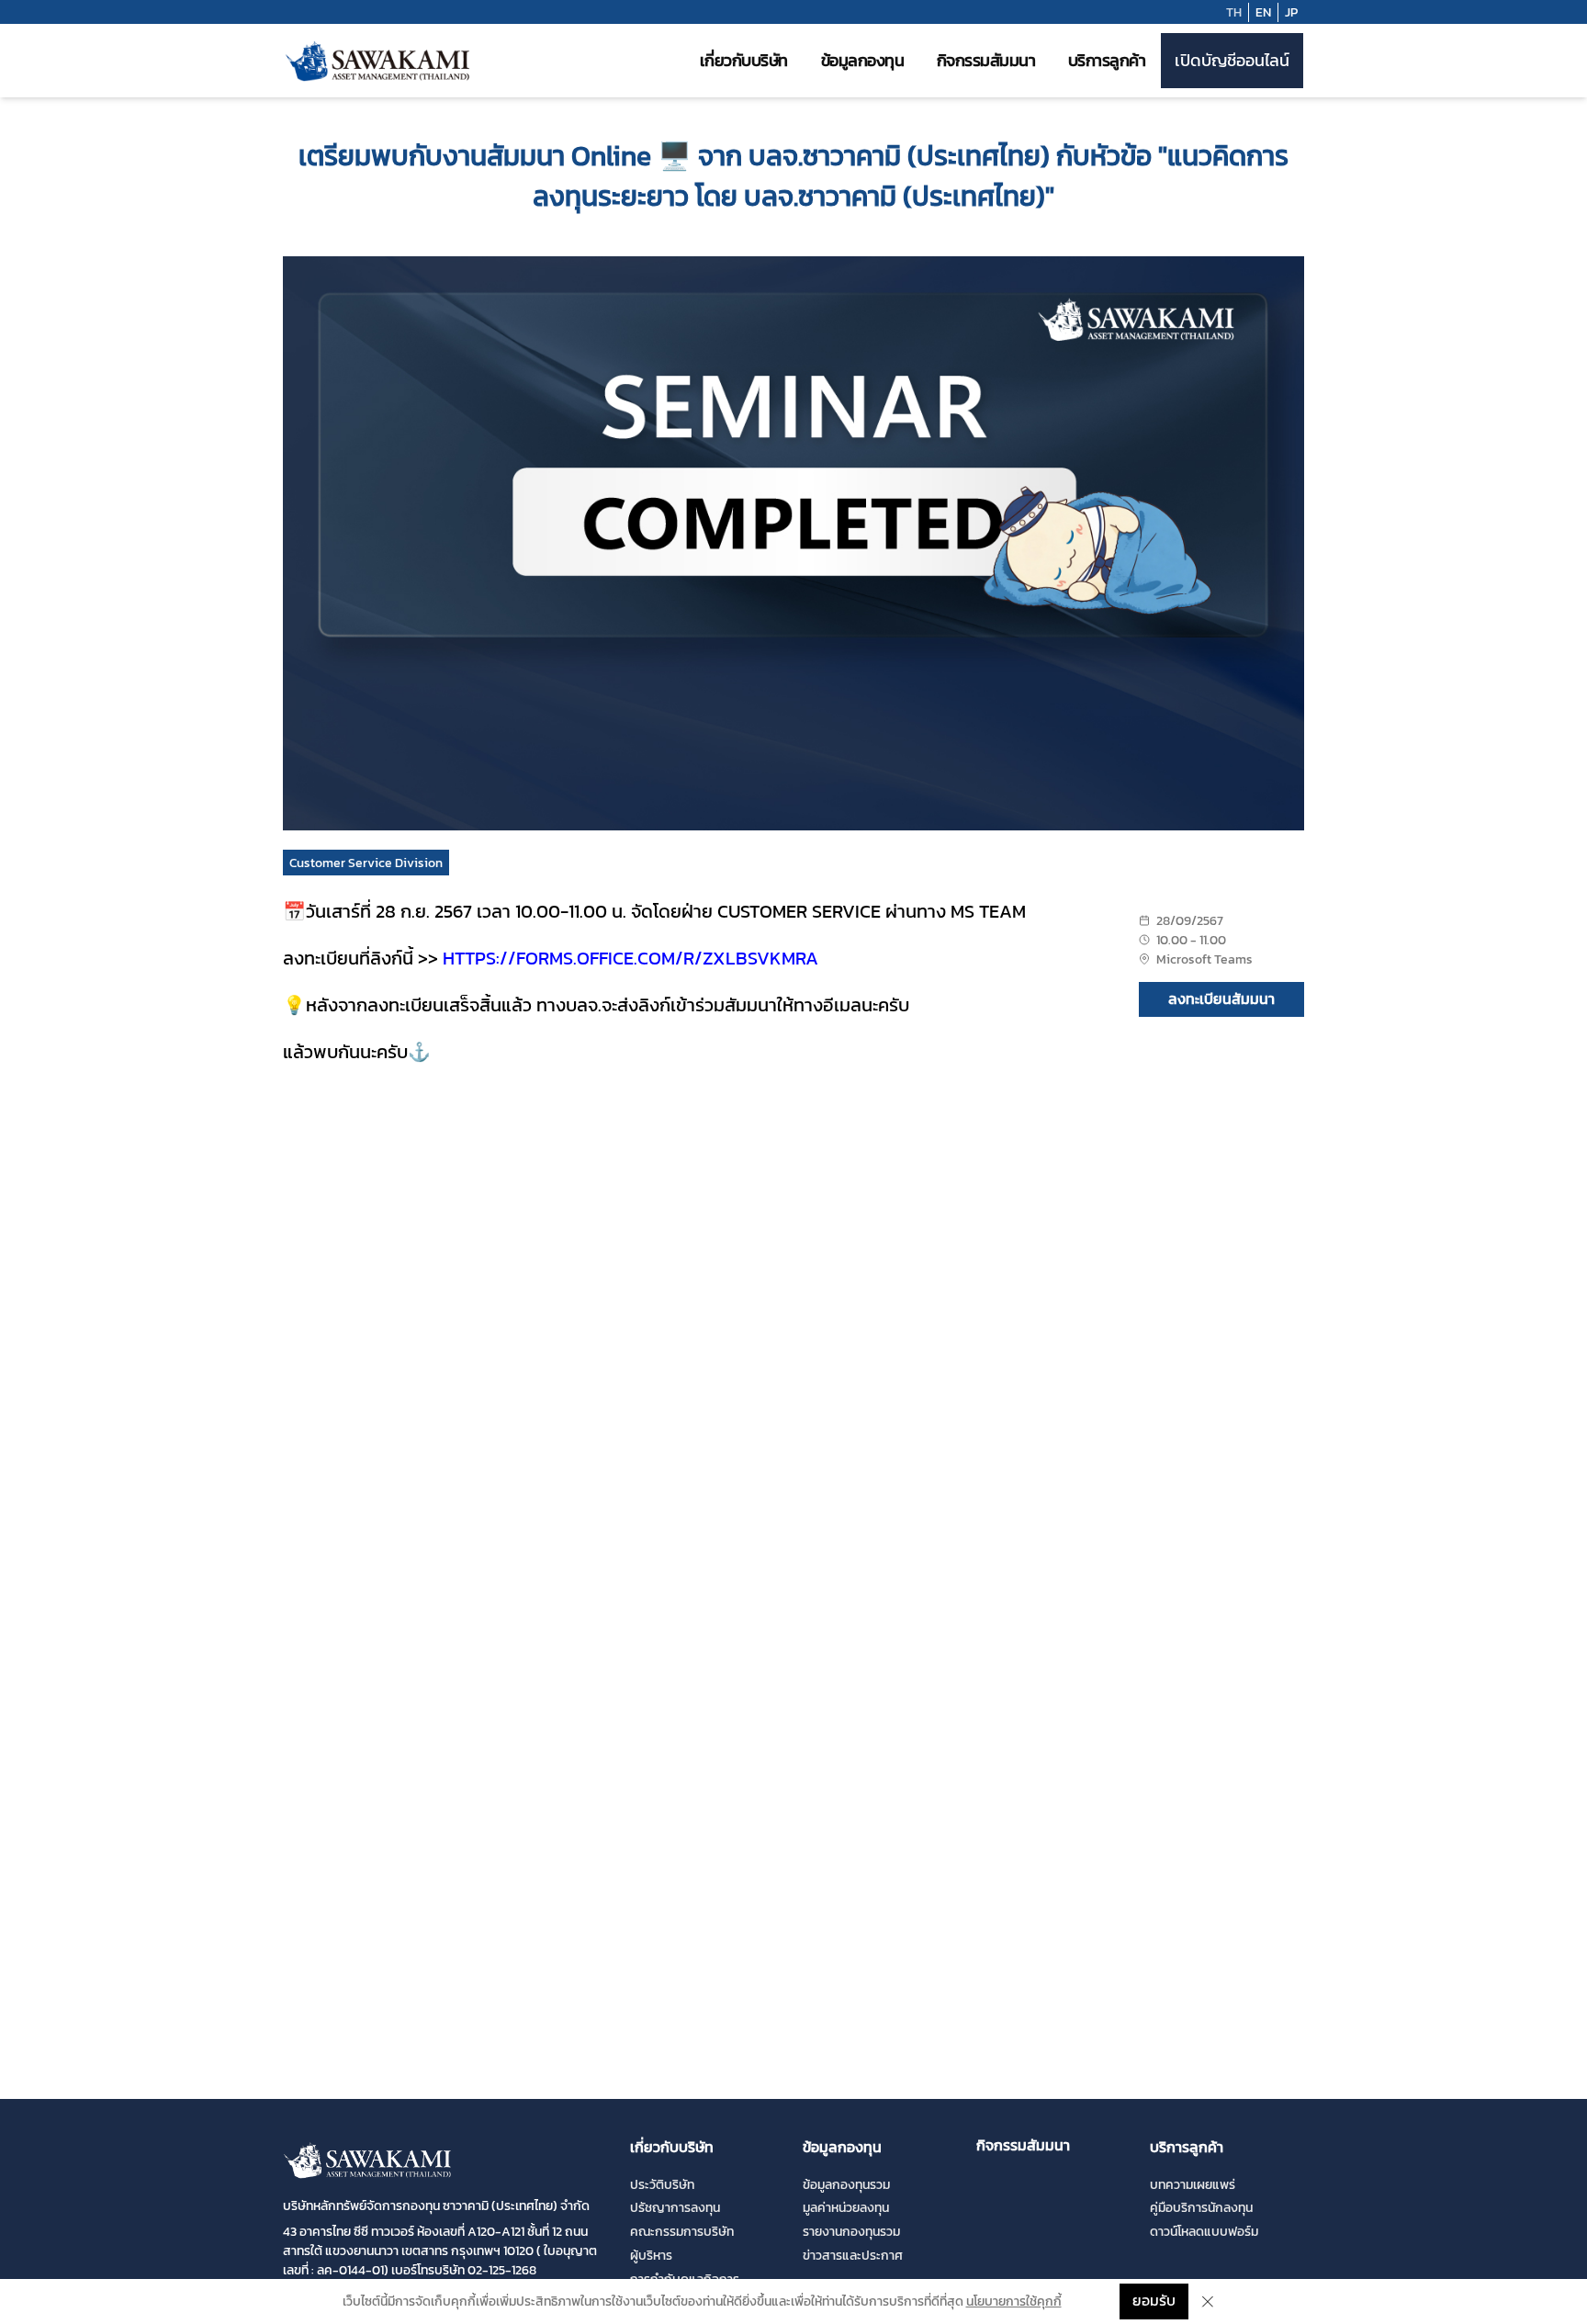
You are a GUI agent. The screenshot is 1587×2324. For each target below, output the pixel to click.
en (1263, 12)
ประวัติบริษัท (662, 2185)
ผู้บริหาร (651, 2256)
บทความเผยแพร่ (1193, 2185)
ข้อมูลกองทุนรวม (846, 2185)
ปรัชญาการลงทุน (675, 2208)
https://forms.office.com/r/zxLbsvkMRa (630, 958)
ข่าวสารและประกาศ (853, 2256)
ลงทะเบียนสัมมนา (1221, 999)
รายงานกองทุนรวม (851, 2232)
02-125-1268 (502, 2270)
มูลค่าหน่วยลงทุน (846, 2208)
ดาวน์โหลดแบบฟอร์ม (1204, 2232)
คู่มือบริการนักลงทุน (1201, 2208)
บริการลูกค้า (1107, 60)
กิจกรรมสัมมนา (986, 60)
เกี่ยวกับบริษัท (744, 60)
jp (1291, 12)
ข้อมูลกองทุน (863, 60)
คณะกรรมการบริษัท (682, 2232)
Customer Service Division (366, 863)
